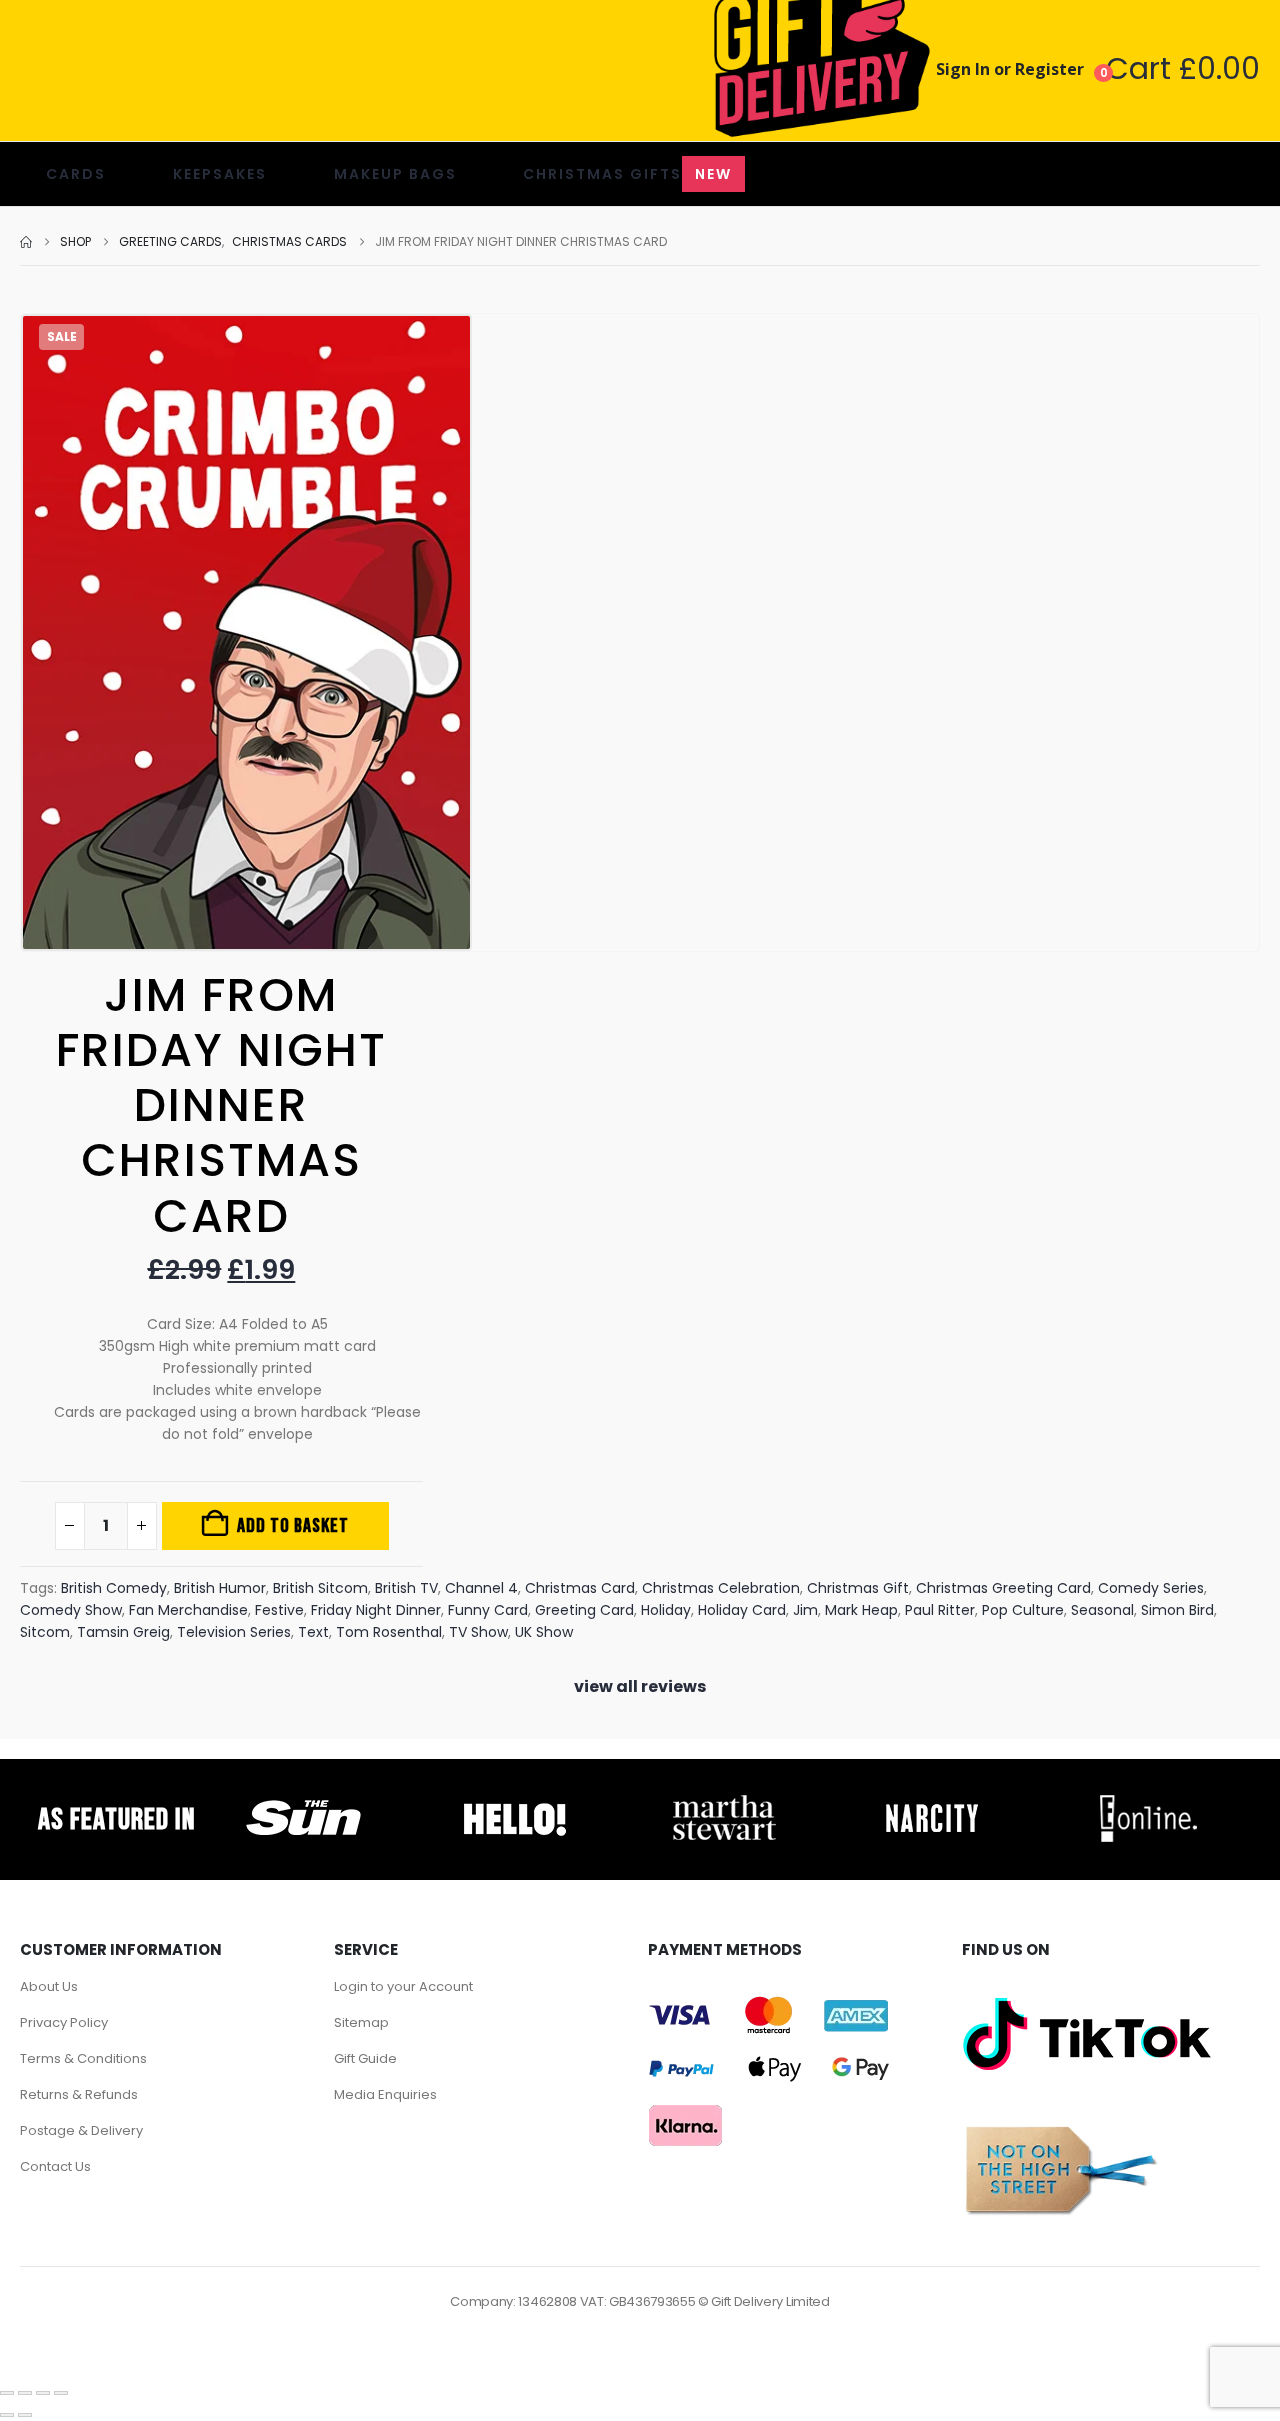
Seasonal (1102, 1610)
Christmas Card (580, 1588)
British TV (406, 1588)
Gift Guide (365, 2058)
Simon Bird (1177, 1610)
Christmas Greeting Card (1003, 1588)
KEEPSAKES (220, 174)
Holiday (666, 1610)
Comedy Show (71, 1610)
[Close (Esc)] (61, 2393)
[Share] (43, 2393)
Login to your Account (403, 1986)
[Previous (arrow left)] (7, 2415)
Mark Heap (861, 1610)
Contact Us (55, 2166)
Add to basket (293, 1526)
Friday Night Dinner (376, 1610)
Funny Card (488, 1610)
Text (313, 1632)
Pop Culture (1023, 1610)
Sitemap (361, 2022)
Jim (805, 1610)
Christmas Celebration (721, 1588)
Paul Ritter (940, 1610)
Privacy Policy (64, 2022)
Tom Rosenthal (389, 1632)
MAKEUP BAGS (395, 174)
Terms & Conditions (83, 2058)
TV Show (478, 1632)
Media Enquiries (385, 2094)
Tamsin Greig (123, 1632)
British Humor (220, 1588)
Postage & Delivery (81, 2130)
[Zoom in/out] (7, 2393)
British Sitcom (320, 1588)
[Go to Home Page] (26, 242)
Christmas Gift (858, 1588)
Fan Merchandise (188, 1610)
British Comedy (114, 1588)
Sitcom (45, 1632)
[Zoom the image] (304, 1800)
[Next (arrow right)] (25, 2415)
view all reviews (640, 1686)
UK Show (544, 1632)
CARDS (76, 174)
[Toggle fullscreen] (25, 2393)
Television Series (234, 1632)
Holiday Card (742, 1610)
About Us (49, 1986)
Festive (279, 1610)
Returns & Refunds (79, 2094)
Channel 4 (481, 1588)
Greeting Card (584, 1610)
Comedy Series (1151, 1588)
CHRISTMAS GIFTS (627, 174)
